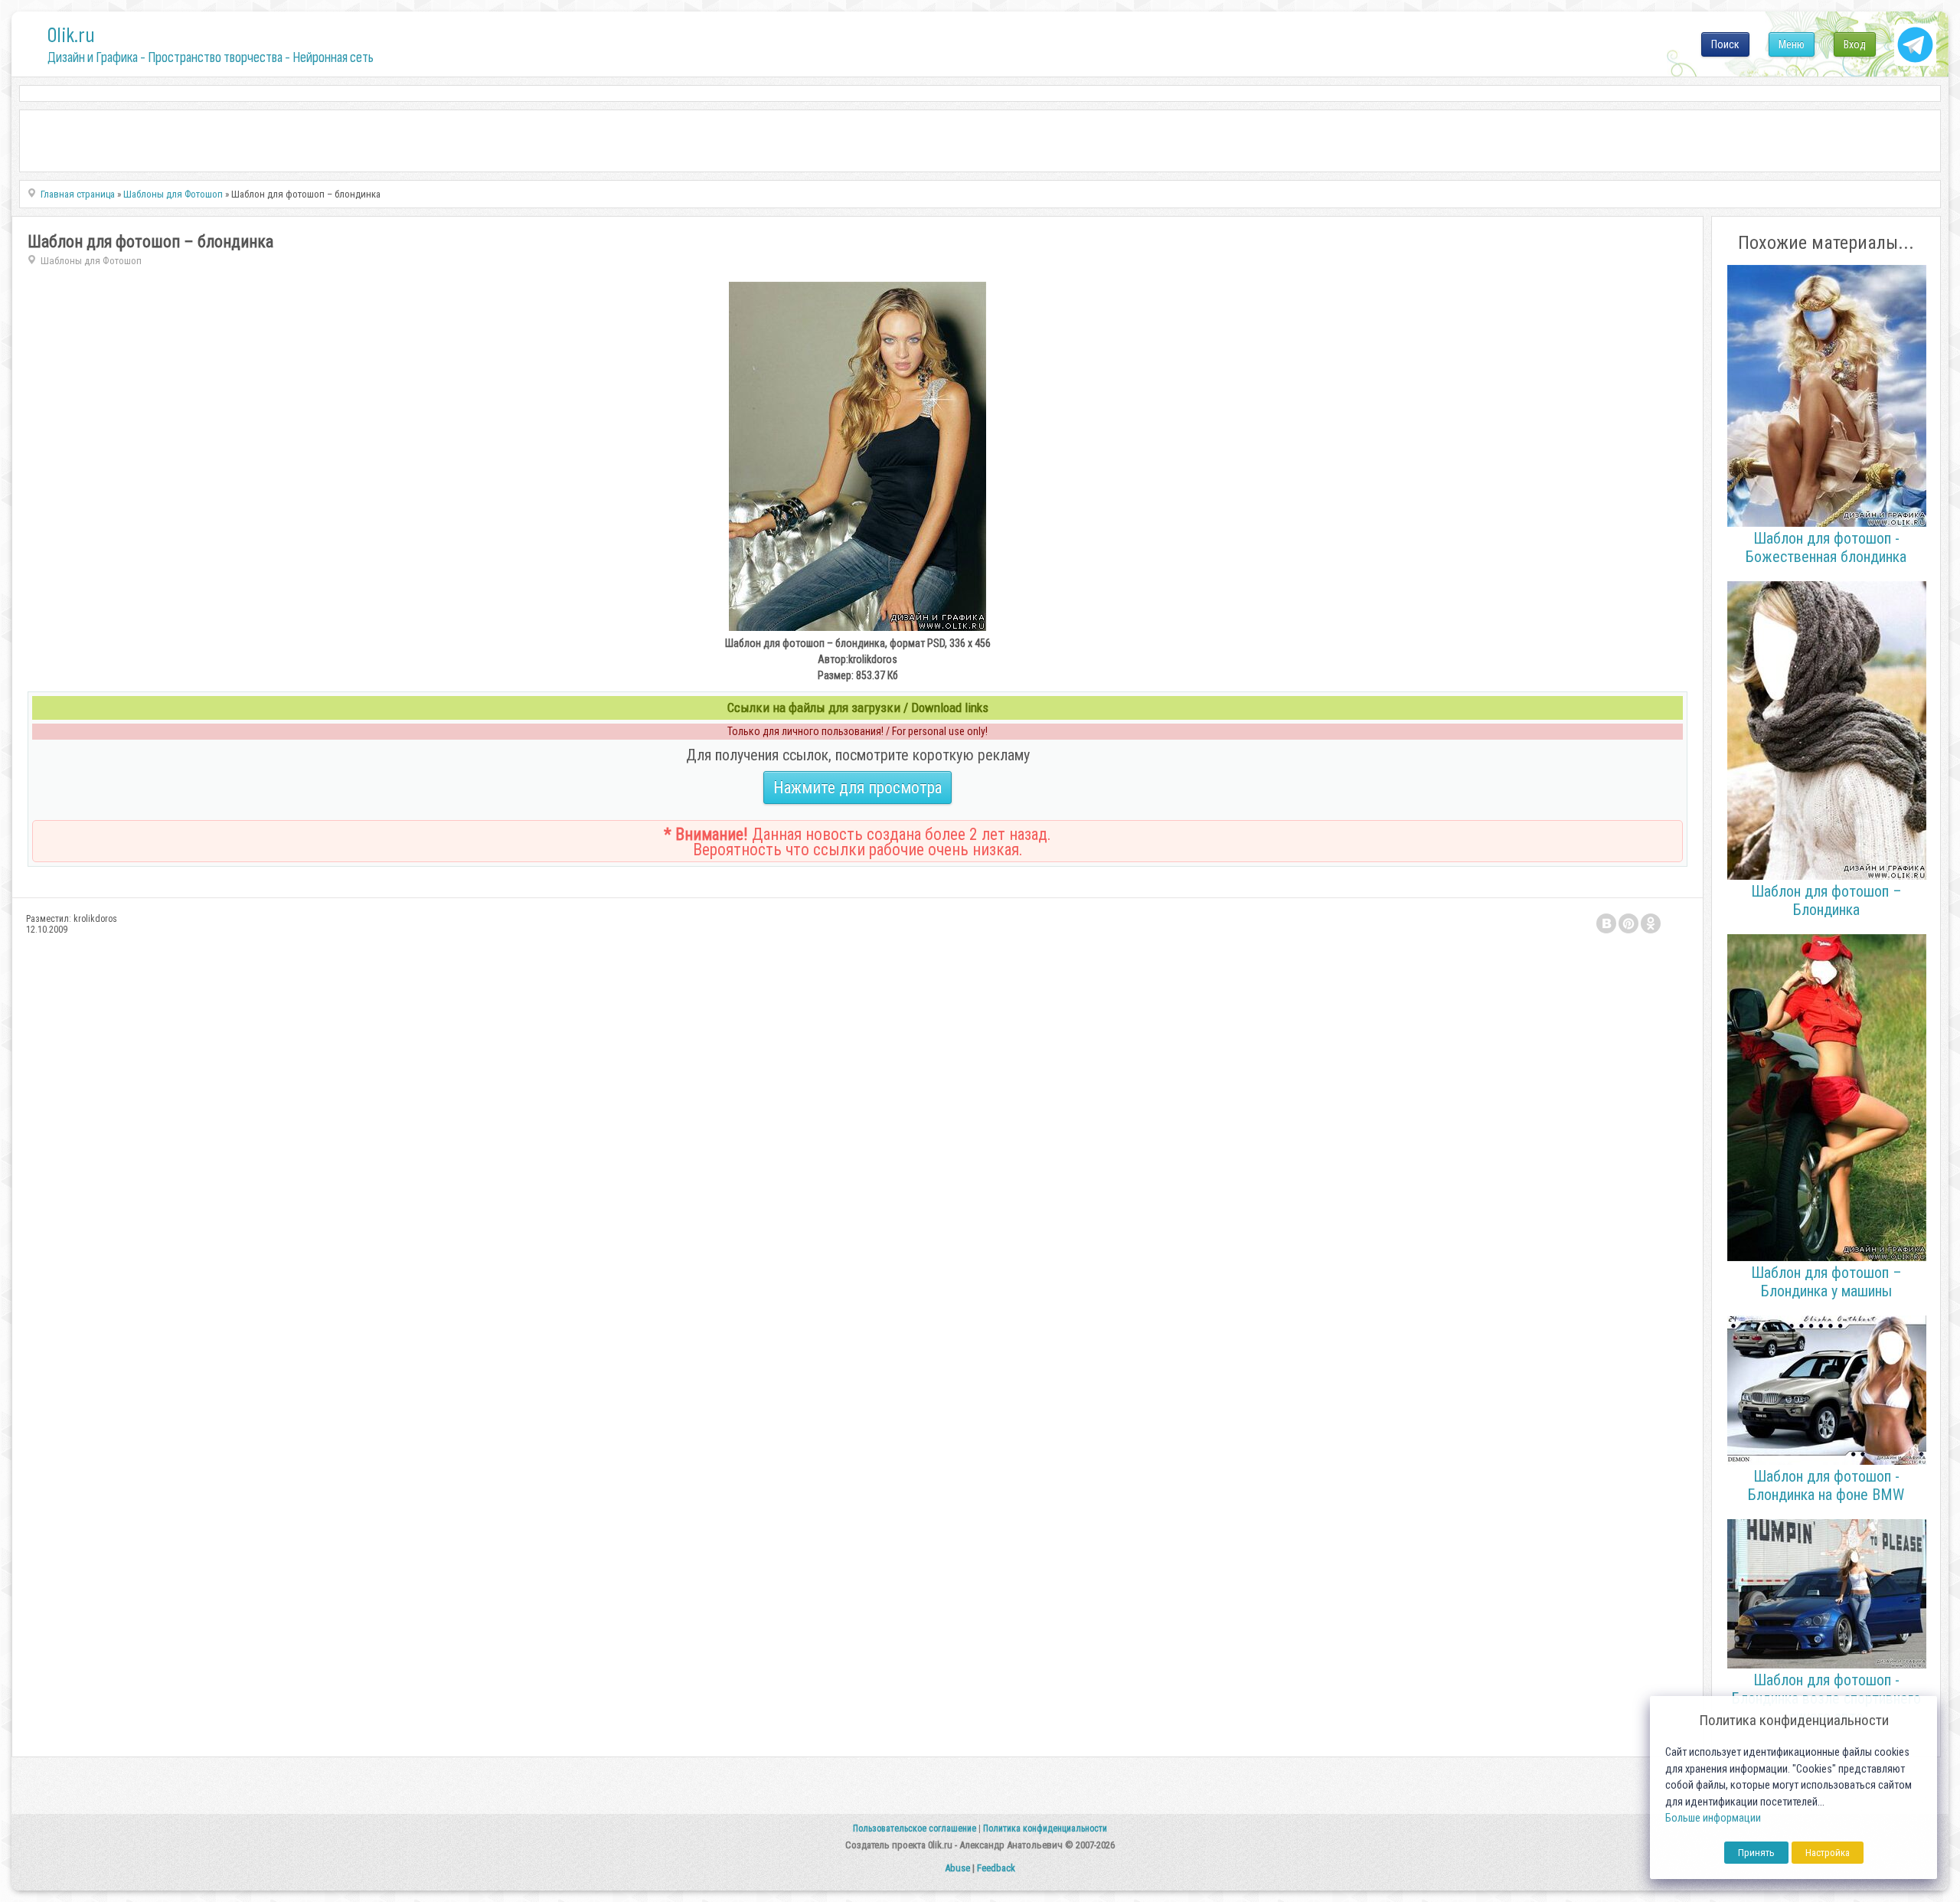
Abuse (957, 1868)
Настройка (1828, 1853)
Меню (1792, 44)
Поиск (1725, 44)
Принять (1756, 1853)
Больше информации (1713, 1818)
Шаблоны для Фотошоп (91, 261)
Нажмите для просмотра (857, 788)
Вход (1855, 44)
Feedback (996, 1868)
